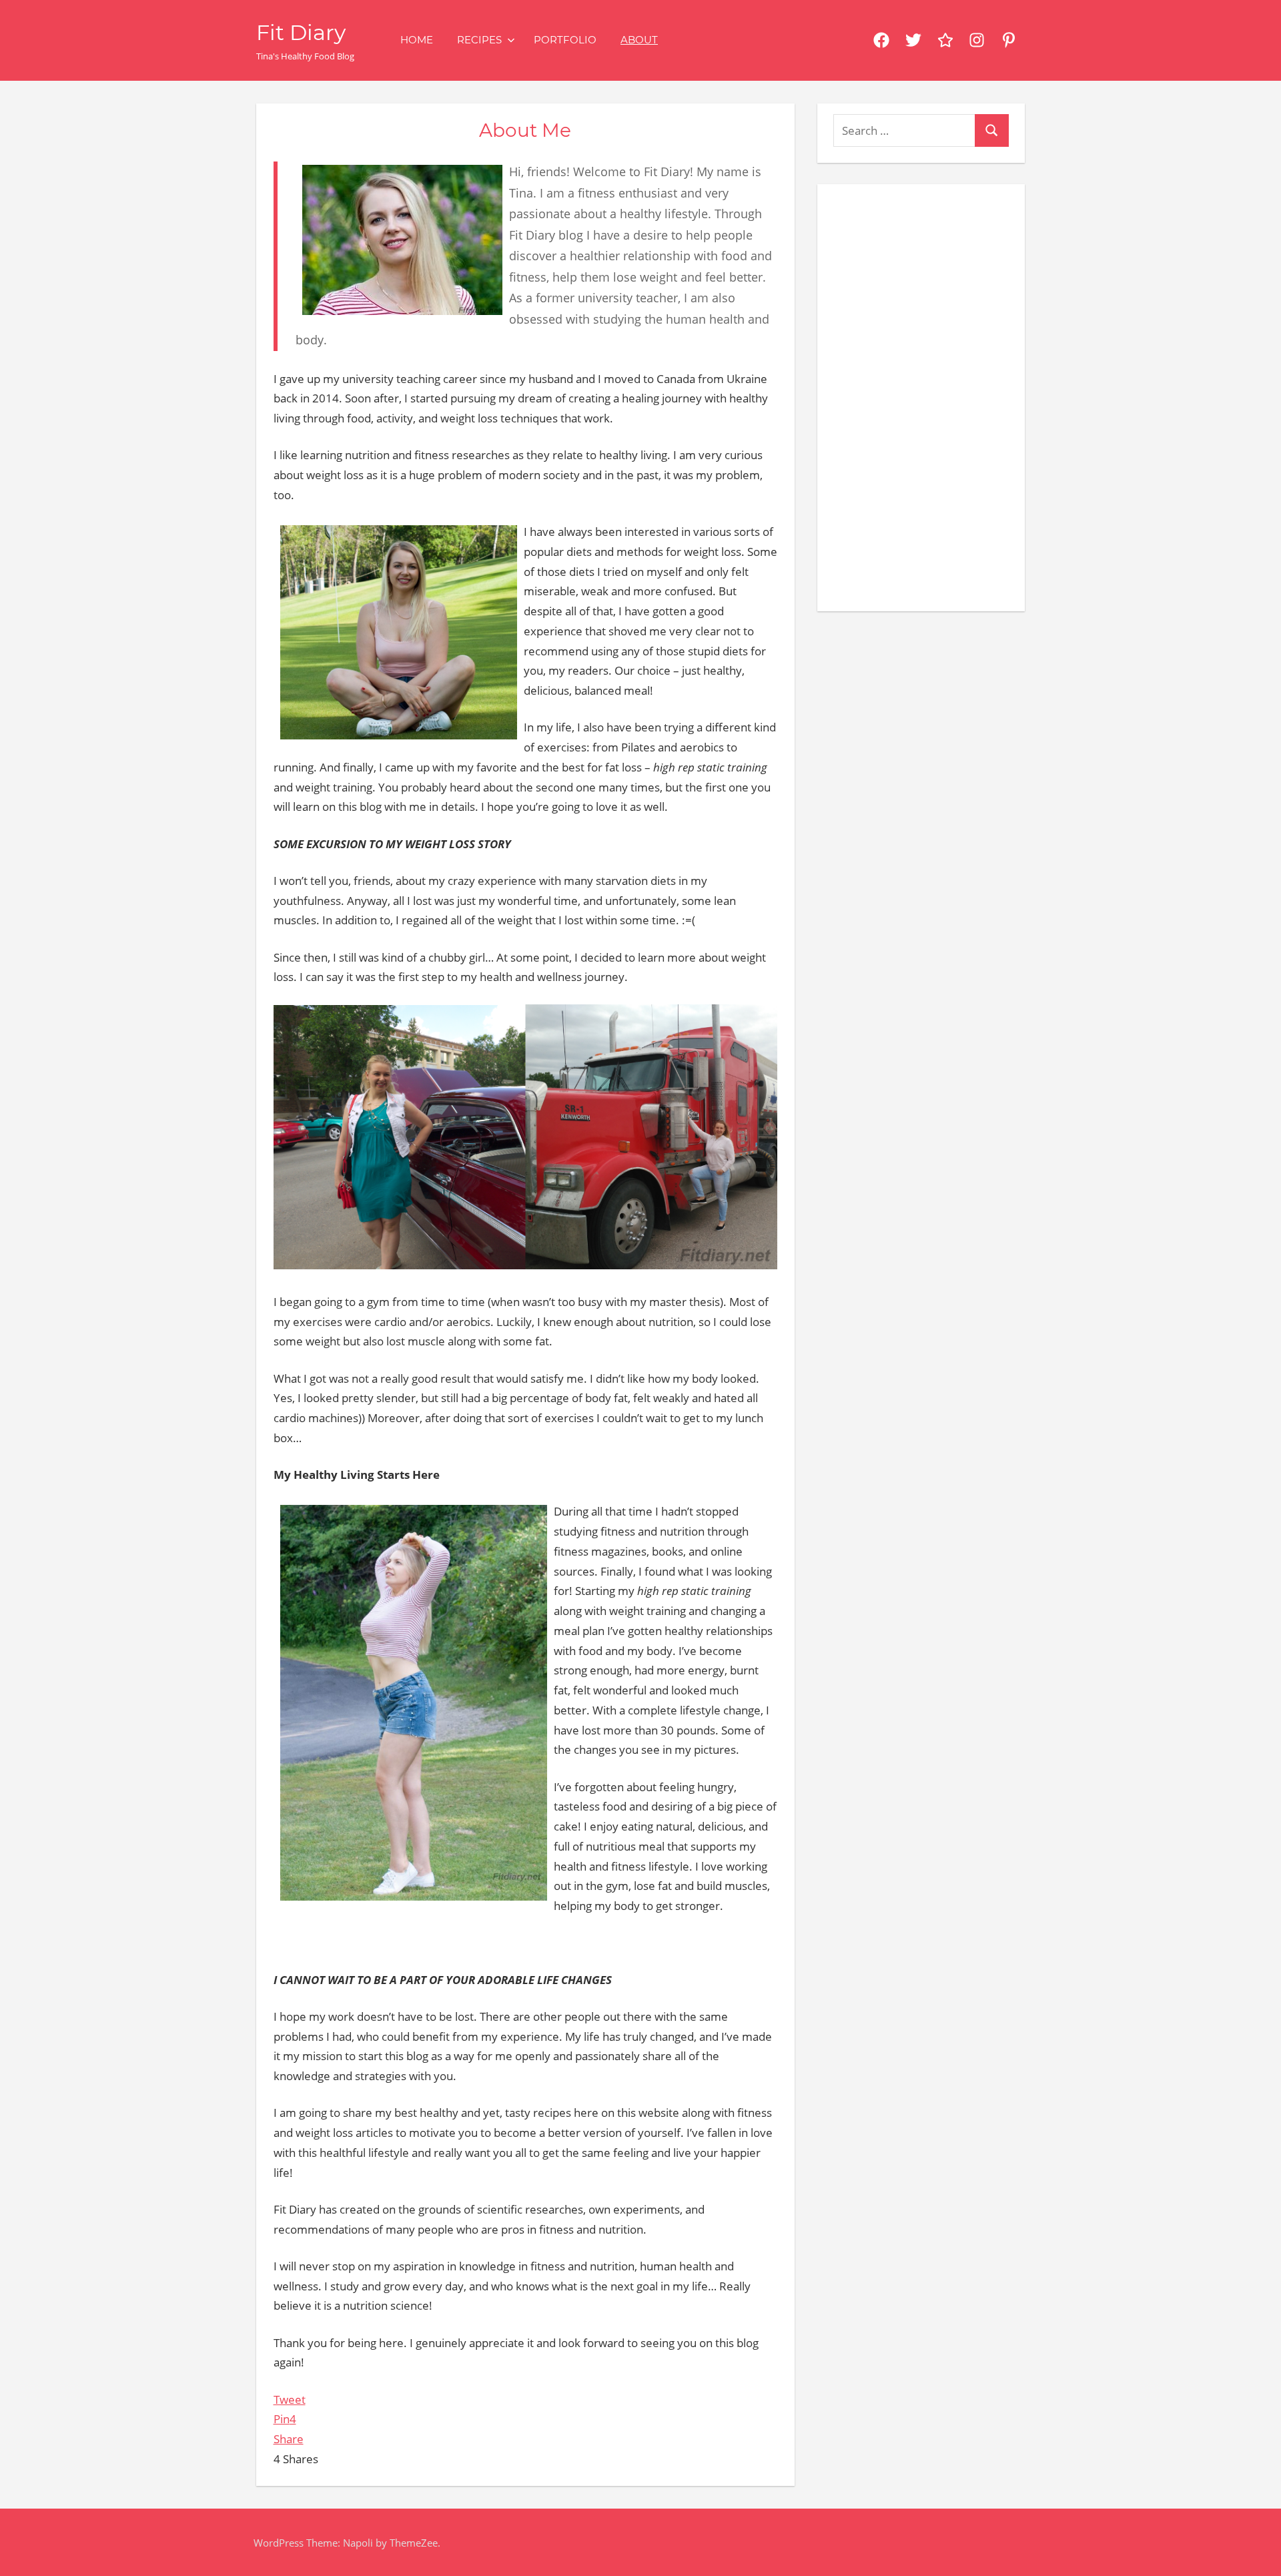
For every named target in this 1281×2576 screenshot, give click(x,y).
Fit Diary (301, 32)
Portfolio (565, 40)
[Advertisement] (921, 395)
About (639, 40)
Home (417, 40)
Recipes (479, 40)
